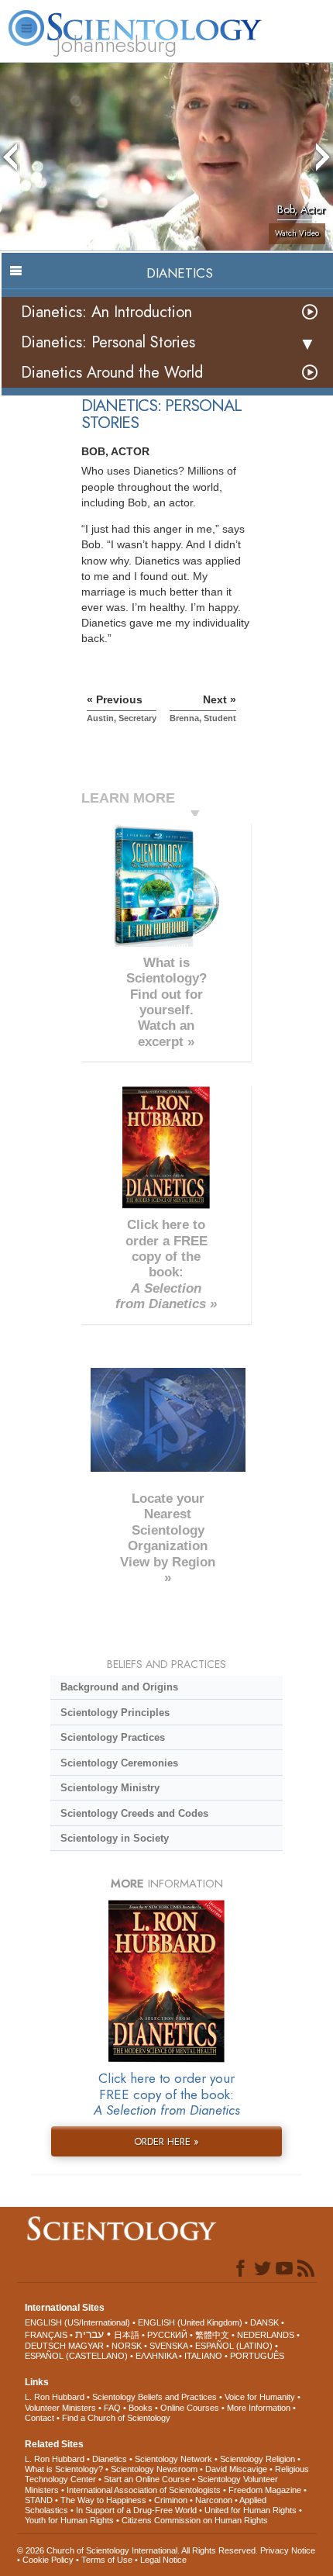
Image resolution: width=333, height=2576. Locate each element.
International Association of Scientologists (144, 2490)
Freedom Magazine (265, 2490)
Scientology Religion (257, 2459)
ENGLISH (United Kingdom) (190, 2322)
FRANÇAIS (46, 2335)
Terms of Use (107, 2560)
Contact (39, 2418)
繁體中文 (212, 2335)
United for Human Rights (251, 2510)
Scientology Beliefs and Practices (154, 2397)
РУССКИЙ (167, 2335)
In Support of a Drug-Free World (136, 2510)
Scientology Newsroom (154, 2469)
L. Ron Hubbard (55, 2397)
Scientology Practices (113, 1737)
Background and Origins (119, 1687)
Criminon (171, 2500)
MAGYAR (86, 2346)
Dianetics (110, 2459)
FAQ (112, 2408)
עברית (89, 2334)
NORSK (127, 2346)
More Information (259, 2408)
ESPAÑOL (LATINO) (234, 2346)
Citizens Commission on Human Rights (195, 2520)
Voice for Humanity (260, 2397)
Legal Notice (163, 2560)
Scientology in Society (115, 1838)
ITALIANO (203, 2356)
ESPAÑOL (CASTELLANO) (76, 2356)
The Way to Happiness (103, 2500)
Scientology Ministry (110, 1788)
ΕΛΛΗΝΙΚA (156, 2356)
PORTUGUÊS (257, 2356)
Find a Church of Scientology (116, 2418)
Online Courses (190, 2408)
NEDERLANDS (266, 2335)
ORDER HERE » (166, 2141)
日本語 (127, 2335)
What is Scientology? (64, 2469)
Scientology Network (173, 2459)
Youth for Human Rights (69, 2520)
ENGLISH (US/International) (77, 2322)
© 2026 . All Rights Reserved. (139, 2550)
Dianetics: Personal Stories (108, 342)
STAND (39, 2500)
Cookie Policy (48, 2560)
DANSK (264, 2322)
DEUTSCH (45, 2346)
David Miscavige (236, 2469)
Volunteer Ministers (60, 2408)
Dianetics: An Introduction (106, 312)
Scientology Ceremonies (119, 1763)
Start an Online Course (147, 2479)
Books (141, 2408)
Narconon (214, 2500)
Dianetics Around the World (112, 373)
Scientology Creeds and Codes (134, 1813)
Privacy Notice (288, 2550)
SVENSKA (168, 2346)
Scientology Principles (115, 1713)
